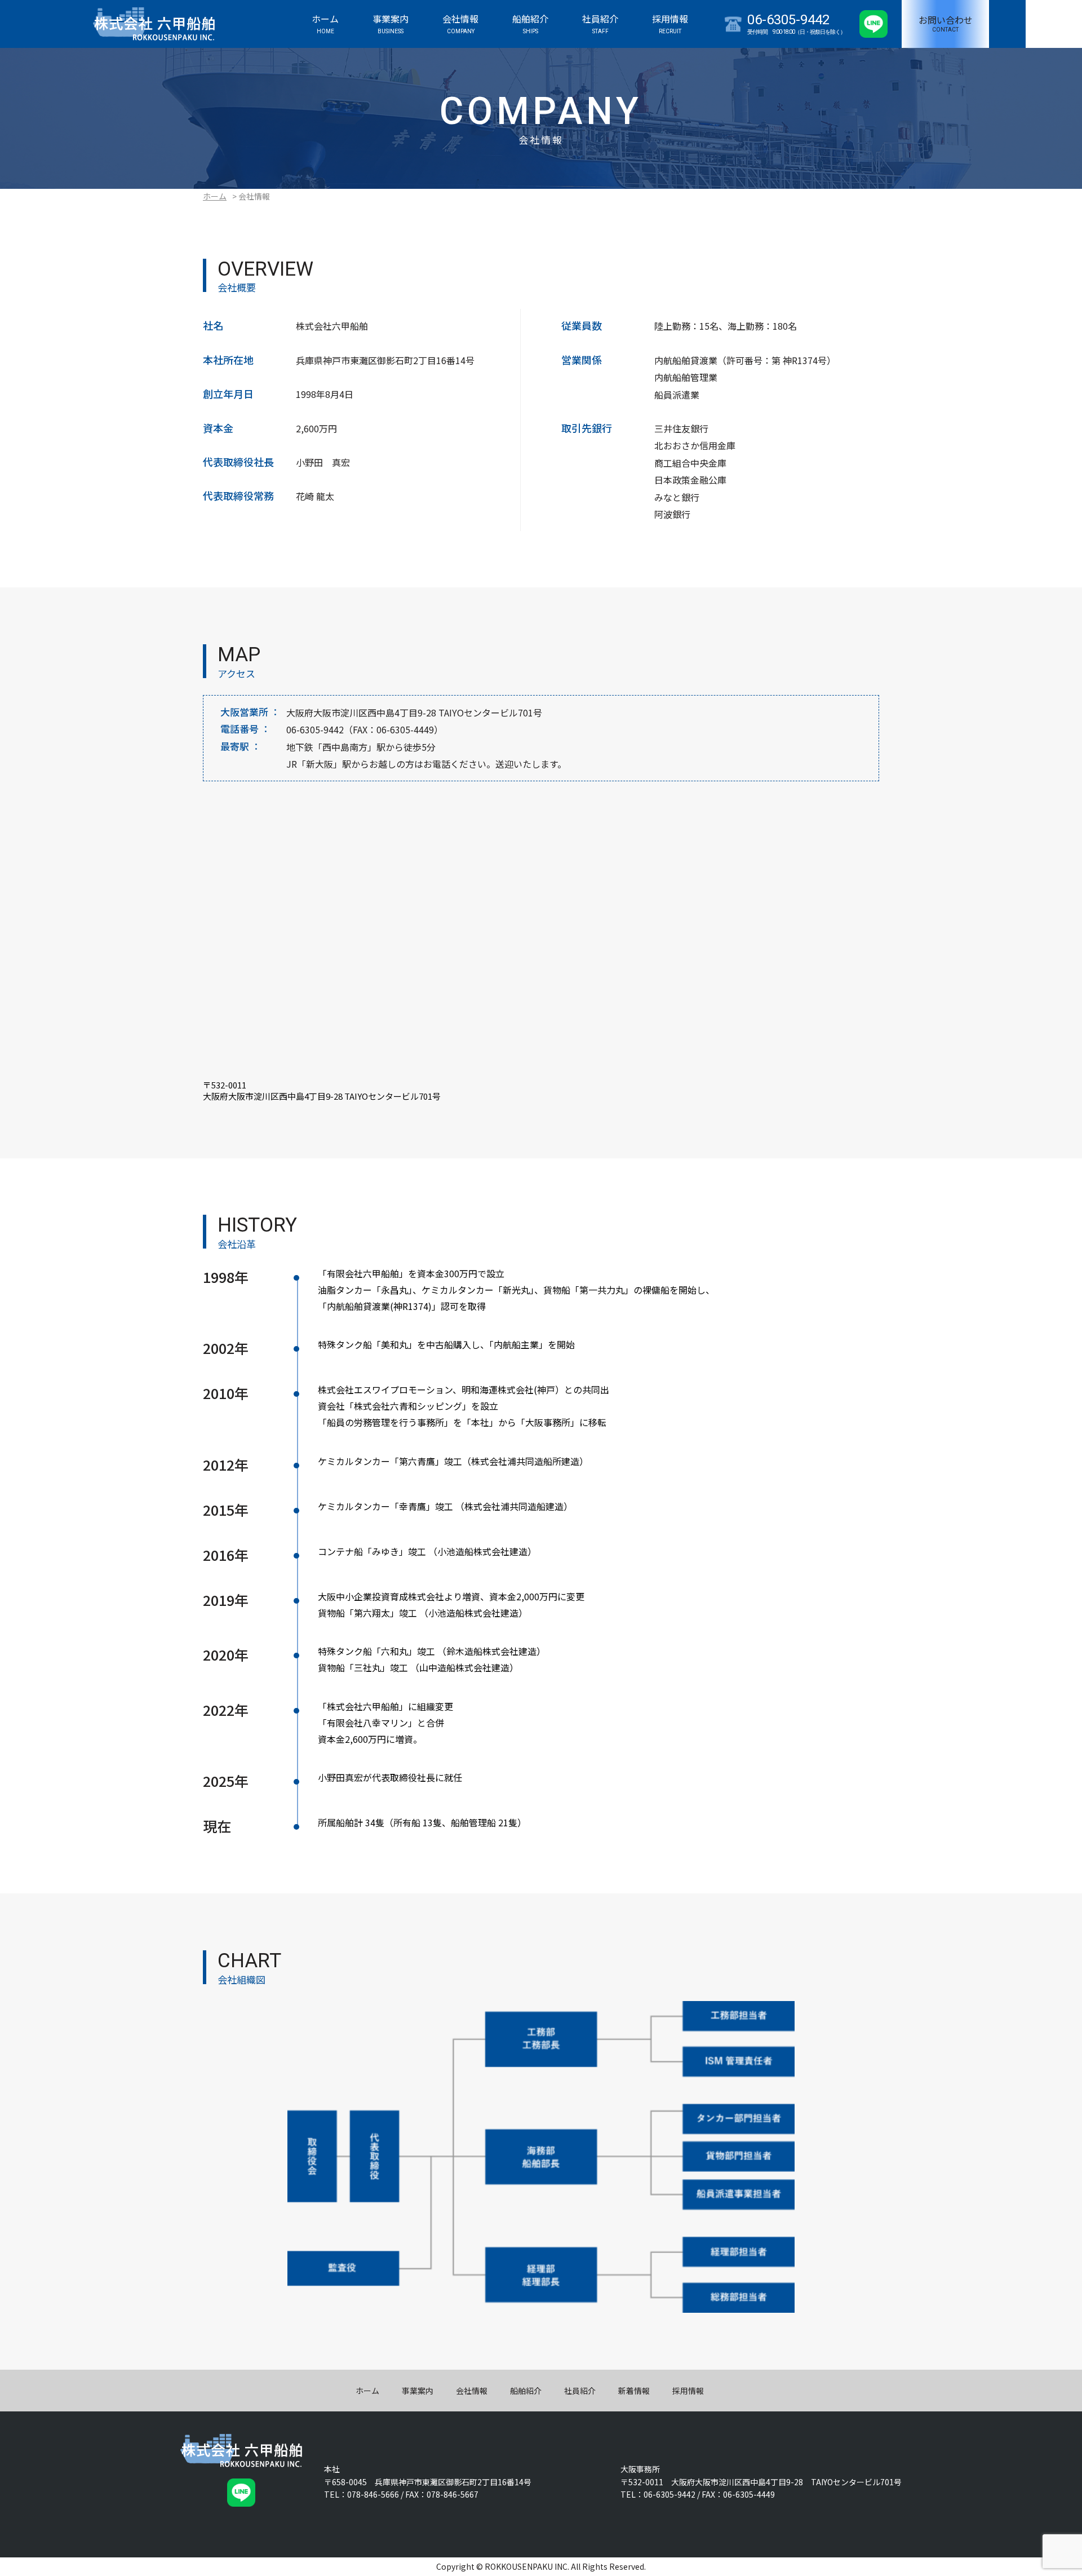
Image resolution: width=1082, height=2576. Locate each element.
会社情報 (472, 2391)
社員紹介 (580, 2391)
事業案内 (418, 2391)
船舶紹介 (526, 2391)
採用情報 (688, 2391)
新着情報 (634, 2391)
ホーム (215, 196)
